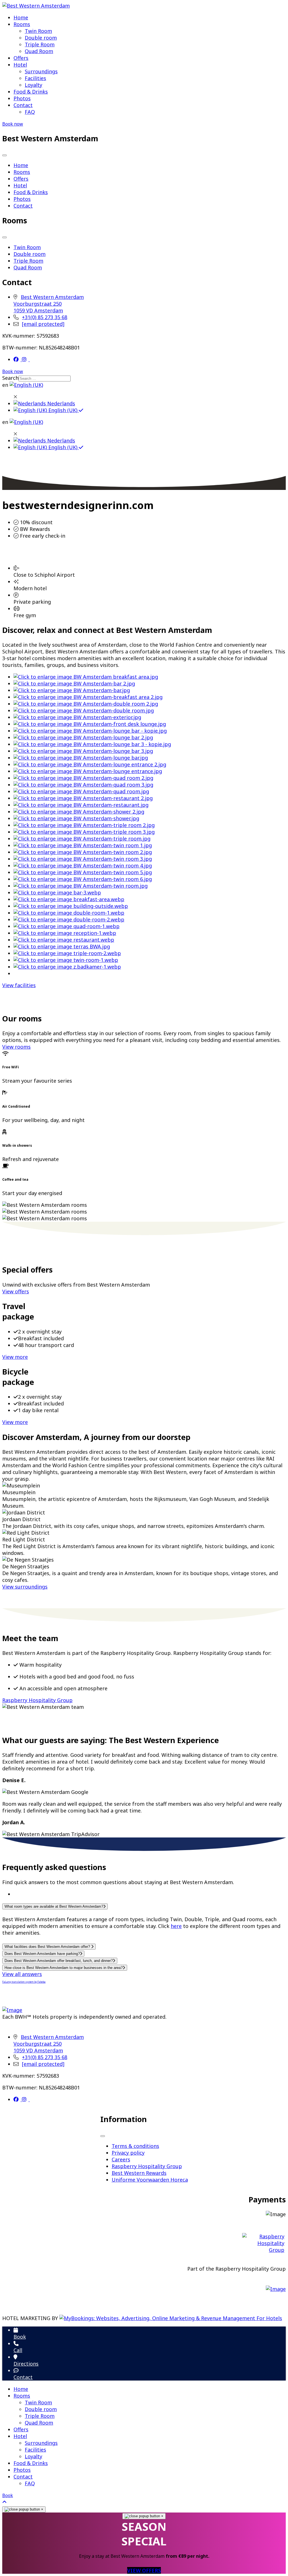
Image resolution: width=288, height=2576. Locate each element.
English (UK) (63, 410)
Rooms (22, 24)
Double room (41, 38)
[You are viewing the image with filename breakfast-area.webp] (69, 899)
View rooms (16, 1047)
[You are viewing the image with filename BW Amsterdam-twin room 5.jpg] (83, 872)
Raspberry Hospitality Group (37, 1700)
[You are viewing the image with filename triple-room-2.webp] (67, 953)
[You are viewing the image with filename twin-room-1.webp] (66, 960)
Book (20, 2337)
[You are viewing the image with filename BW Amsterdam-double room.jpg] (84, 710)
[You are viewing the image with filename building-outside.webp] (71, 906)
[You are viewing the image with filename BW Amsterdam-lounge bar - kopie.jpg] (90, 731)
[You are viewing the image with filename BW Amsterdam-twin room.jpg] (81, 886)
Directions (26, 2364)
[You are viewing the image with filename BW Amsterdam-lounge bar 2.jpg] (83, 737)
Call (18, 2350)
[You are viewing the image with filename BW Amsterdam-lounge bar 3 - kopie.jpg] (92, 744)
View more (15, 1357)
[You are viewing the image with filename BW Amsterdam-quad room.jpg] (81, 791)
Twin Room (38, 31)
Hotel (20, 65)
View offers (16, 1291)
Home (21, 17)
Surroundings (41, 71)
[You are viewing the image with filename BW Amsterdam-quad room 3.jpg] (83, 785)
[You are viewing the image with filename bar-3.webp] (57, 892)
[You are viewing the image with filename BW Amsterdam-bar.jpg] (72, 690)
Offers (21, 58)
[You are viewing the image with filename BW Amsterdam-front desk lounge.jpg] (90, 724)
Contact (23, 105)
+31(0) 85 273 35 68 (45, 317)
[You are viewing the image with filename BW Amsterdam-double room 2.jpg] (86, 704)
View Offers (144, 2570)
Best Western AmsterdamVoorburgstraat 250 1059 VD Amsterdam (49, 304)
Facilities (35, 78)
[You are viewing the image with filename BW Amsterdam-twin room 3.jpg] (83, 859)
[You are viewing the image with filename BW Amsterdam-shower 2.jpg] (79, 812)
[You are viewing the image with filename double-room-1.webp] (69, 913)
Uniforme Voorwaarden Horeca (150, 2180)
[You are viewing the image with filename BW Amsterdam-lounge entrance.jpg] (88, 771)
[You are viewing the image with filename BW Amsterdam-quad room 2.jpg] (83, 778)
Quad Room (39, 51)
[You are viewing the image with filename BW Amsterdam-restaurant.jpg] (81, 805)
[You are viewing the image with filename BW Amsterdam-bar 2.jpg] (74, 683)
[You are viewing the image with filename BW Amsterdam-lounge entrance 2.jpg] (90, 764)
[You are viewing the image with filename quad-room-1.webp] (67, 926)
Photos (22, 98)
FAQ (30, 112)
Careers (121, 2159)
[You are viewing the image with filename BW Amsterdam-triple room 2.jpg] (84, 825)
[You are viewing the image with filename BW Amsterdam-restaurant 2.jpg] (83, 798)
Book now (13, 124)
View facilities (19, 985)
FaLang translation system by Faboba (24, 1982)
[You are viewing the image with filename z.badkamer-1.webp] (67, 967)
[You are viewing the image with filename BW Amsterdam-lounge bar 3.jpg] (83, 751)
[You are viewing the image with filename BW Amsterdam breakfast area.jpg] (86, 677)
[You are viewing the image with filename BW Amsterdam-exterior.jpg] (77, 717)
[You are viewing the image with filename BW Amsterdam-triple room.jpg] (82, 839)
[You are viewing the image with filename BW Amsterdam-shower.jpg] (76, 818)
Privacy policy (128, 2153)
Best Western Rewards (139, 2173)
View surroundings (25, 1587)
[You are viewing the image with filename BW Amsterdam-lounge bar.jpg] (81, 758)
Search (10, 378)
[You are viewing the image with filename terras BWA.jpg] (62, 946)
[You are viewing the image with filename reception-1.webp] (65, 933)
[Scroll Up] (4, 2502)
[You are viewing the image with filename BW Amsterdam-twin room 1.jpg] (83, 845)
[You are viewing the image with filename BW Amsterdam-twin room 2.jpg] (83, 852)
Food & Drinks (31, 92)
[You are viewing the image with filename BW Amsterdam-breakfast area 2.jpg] (88, 697)
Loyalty (33, 85)
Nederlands (60, 403)
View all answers (22, 1974)
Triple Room (40, 44)
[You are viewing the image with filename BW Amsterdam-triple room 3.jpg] (84, 832)
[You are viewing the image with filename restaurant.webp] (64, 940)
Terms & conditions (135, 2146)
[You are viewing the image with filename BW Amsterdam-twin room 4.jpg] (83, 866)
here (176, 1926)
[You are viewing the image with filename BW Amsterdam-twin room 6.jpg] (83, 879)
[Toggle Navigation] (4, 155)
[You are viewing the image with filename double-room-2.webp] (69, 919)
